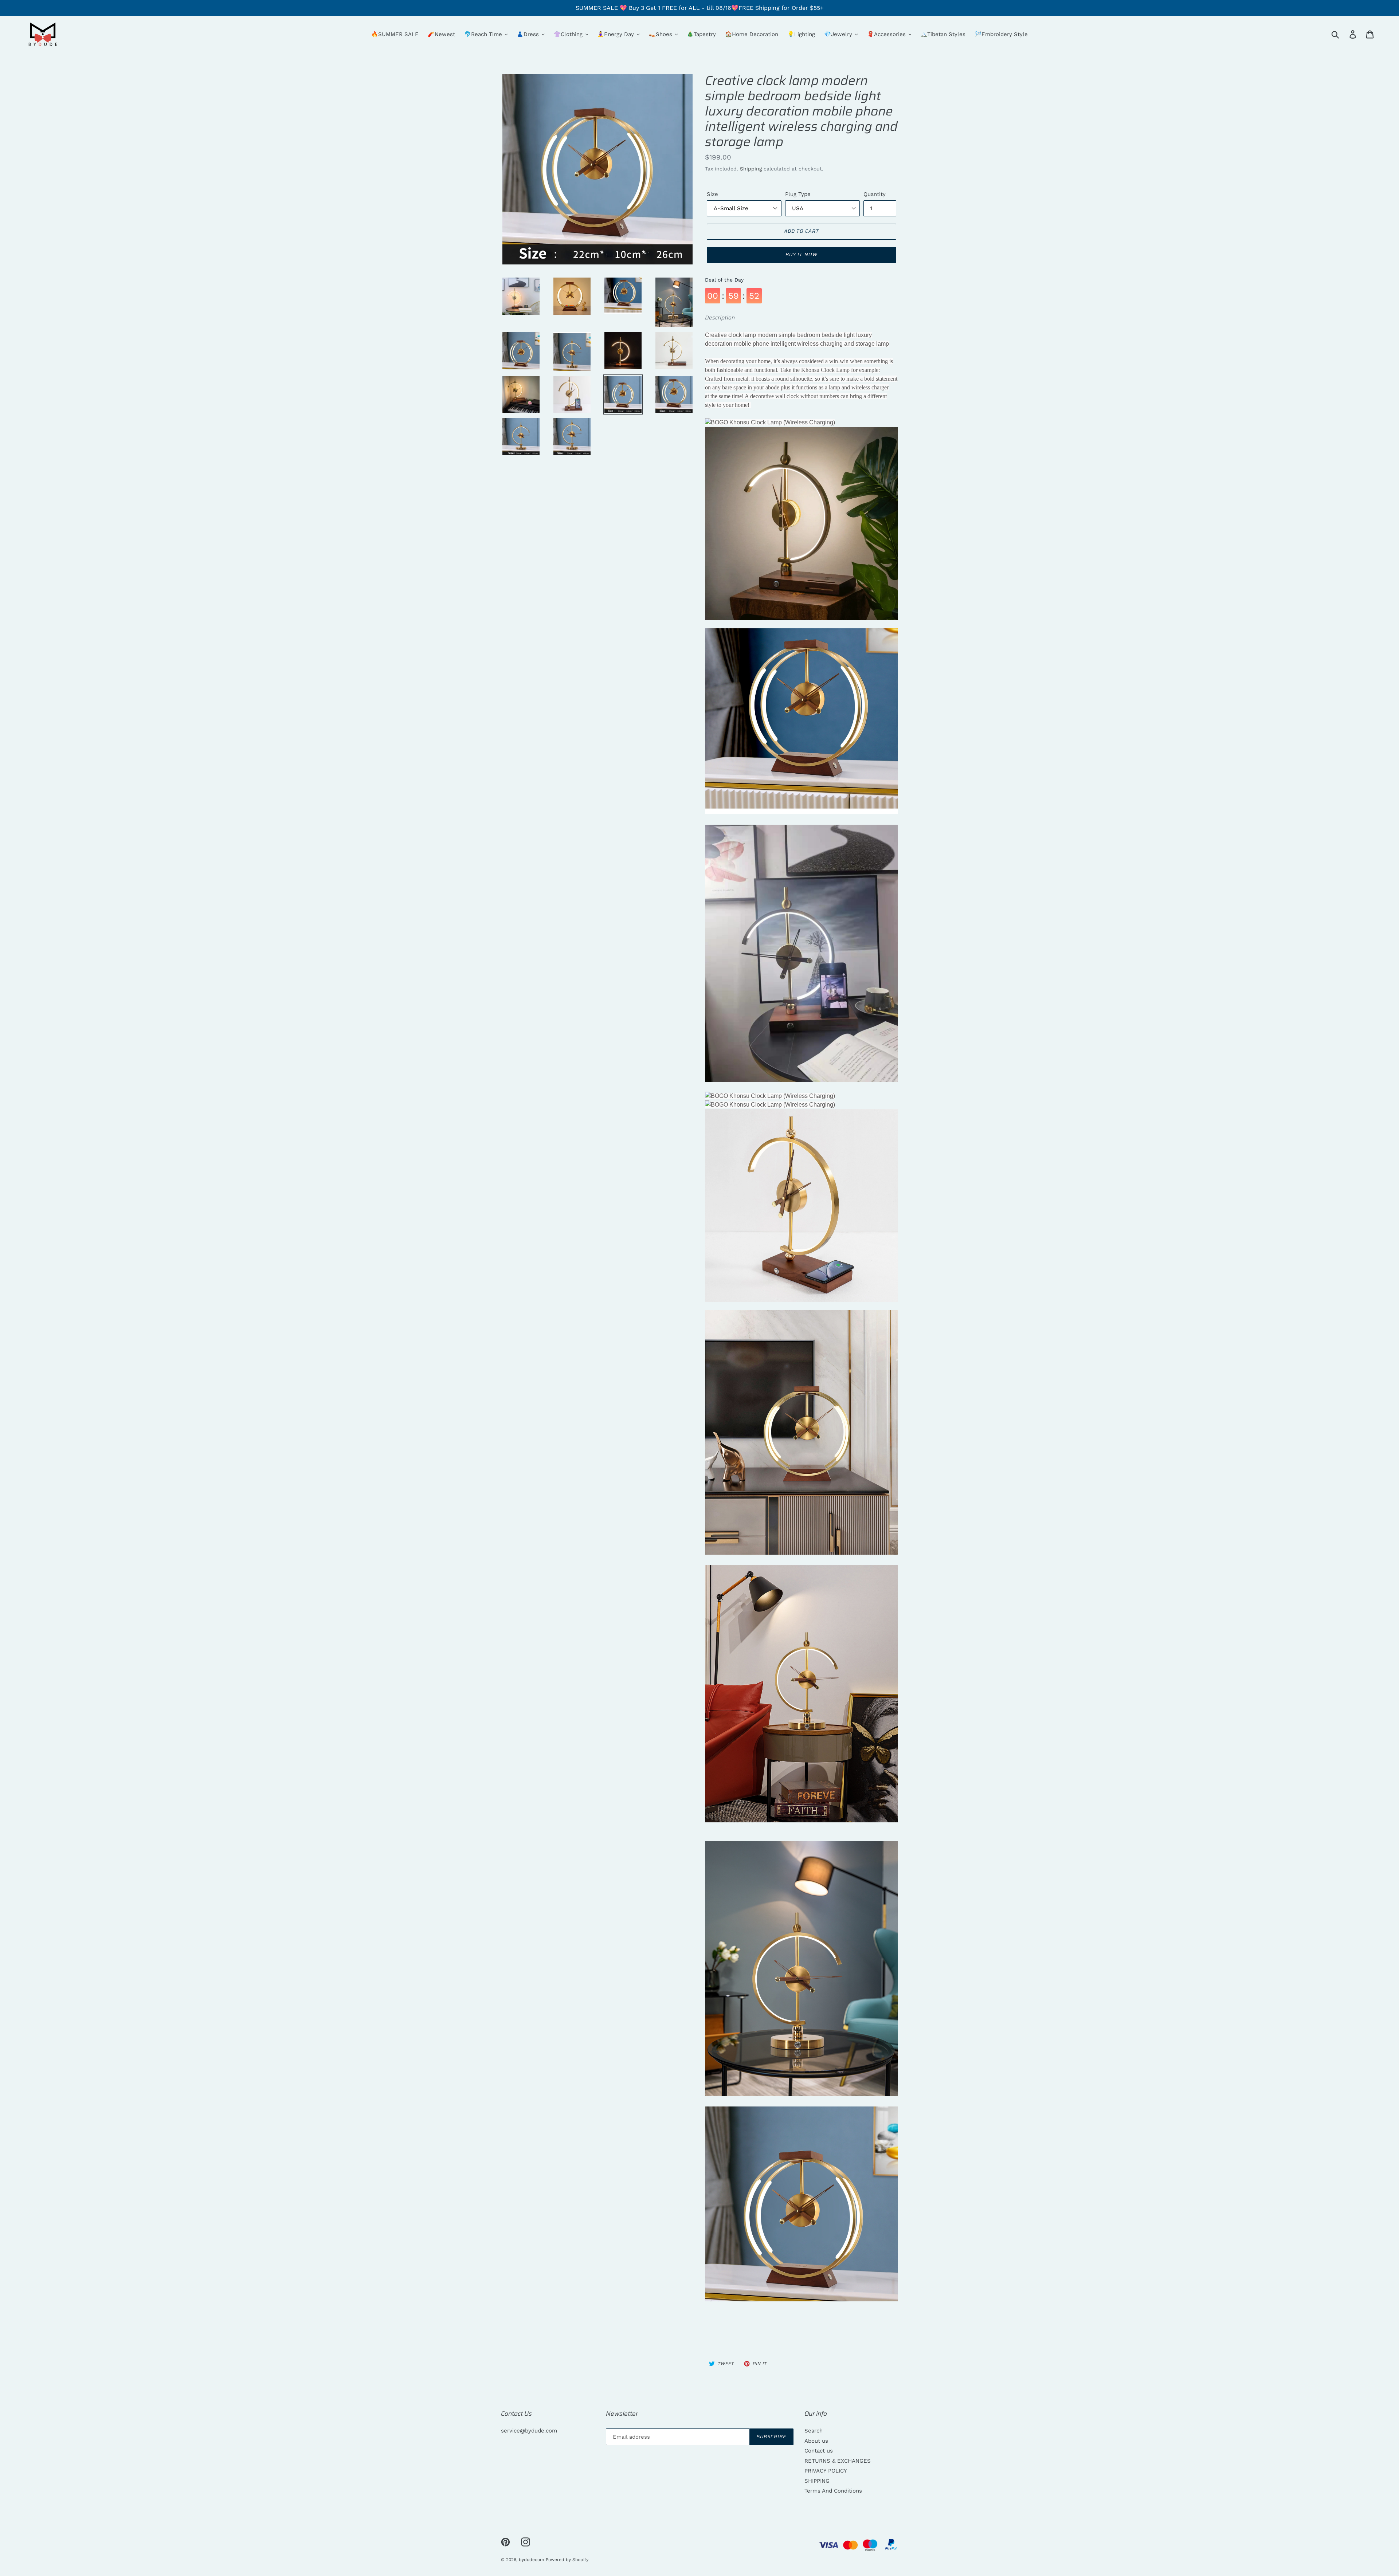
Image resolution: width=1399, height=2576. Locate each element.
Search (814, 2431)
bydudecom (531, 2560)
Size (712, 194)
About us (816, 2441)
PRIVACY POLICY (826, 2471)
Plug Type (798, 194)
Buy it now (801, 254)
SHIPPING (817, 2481)
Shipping (751, 169)
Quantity (875, 194)
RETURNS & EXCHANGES (838, 2461)
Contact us (819, 2451)
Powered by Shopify (567, 2560)
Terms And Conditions (833, 2491)
